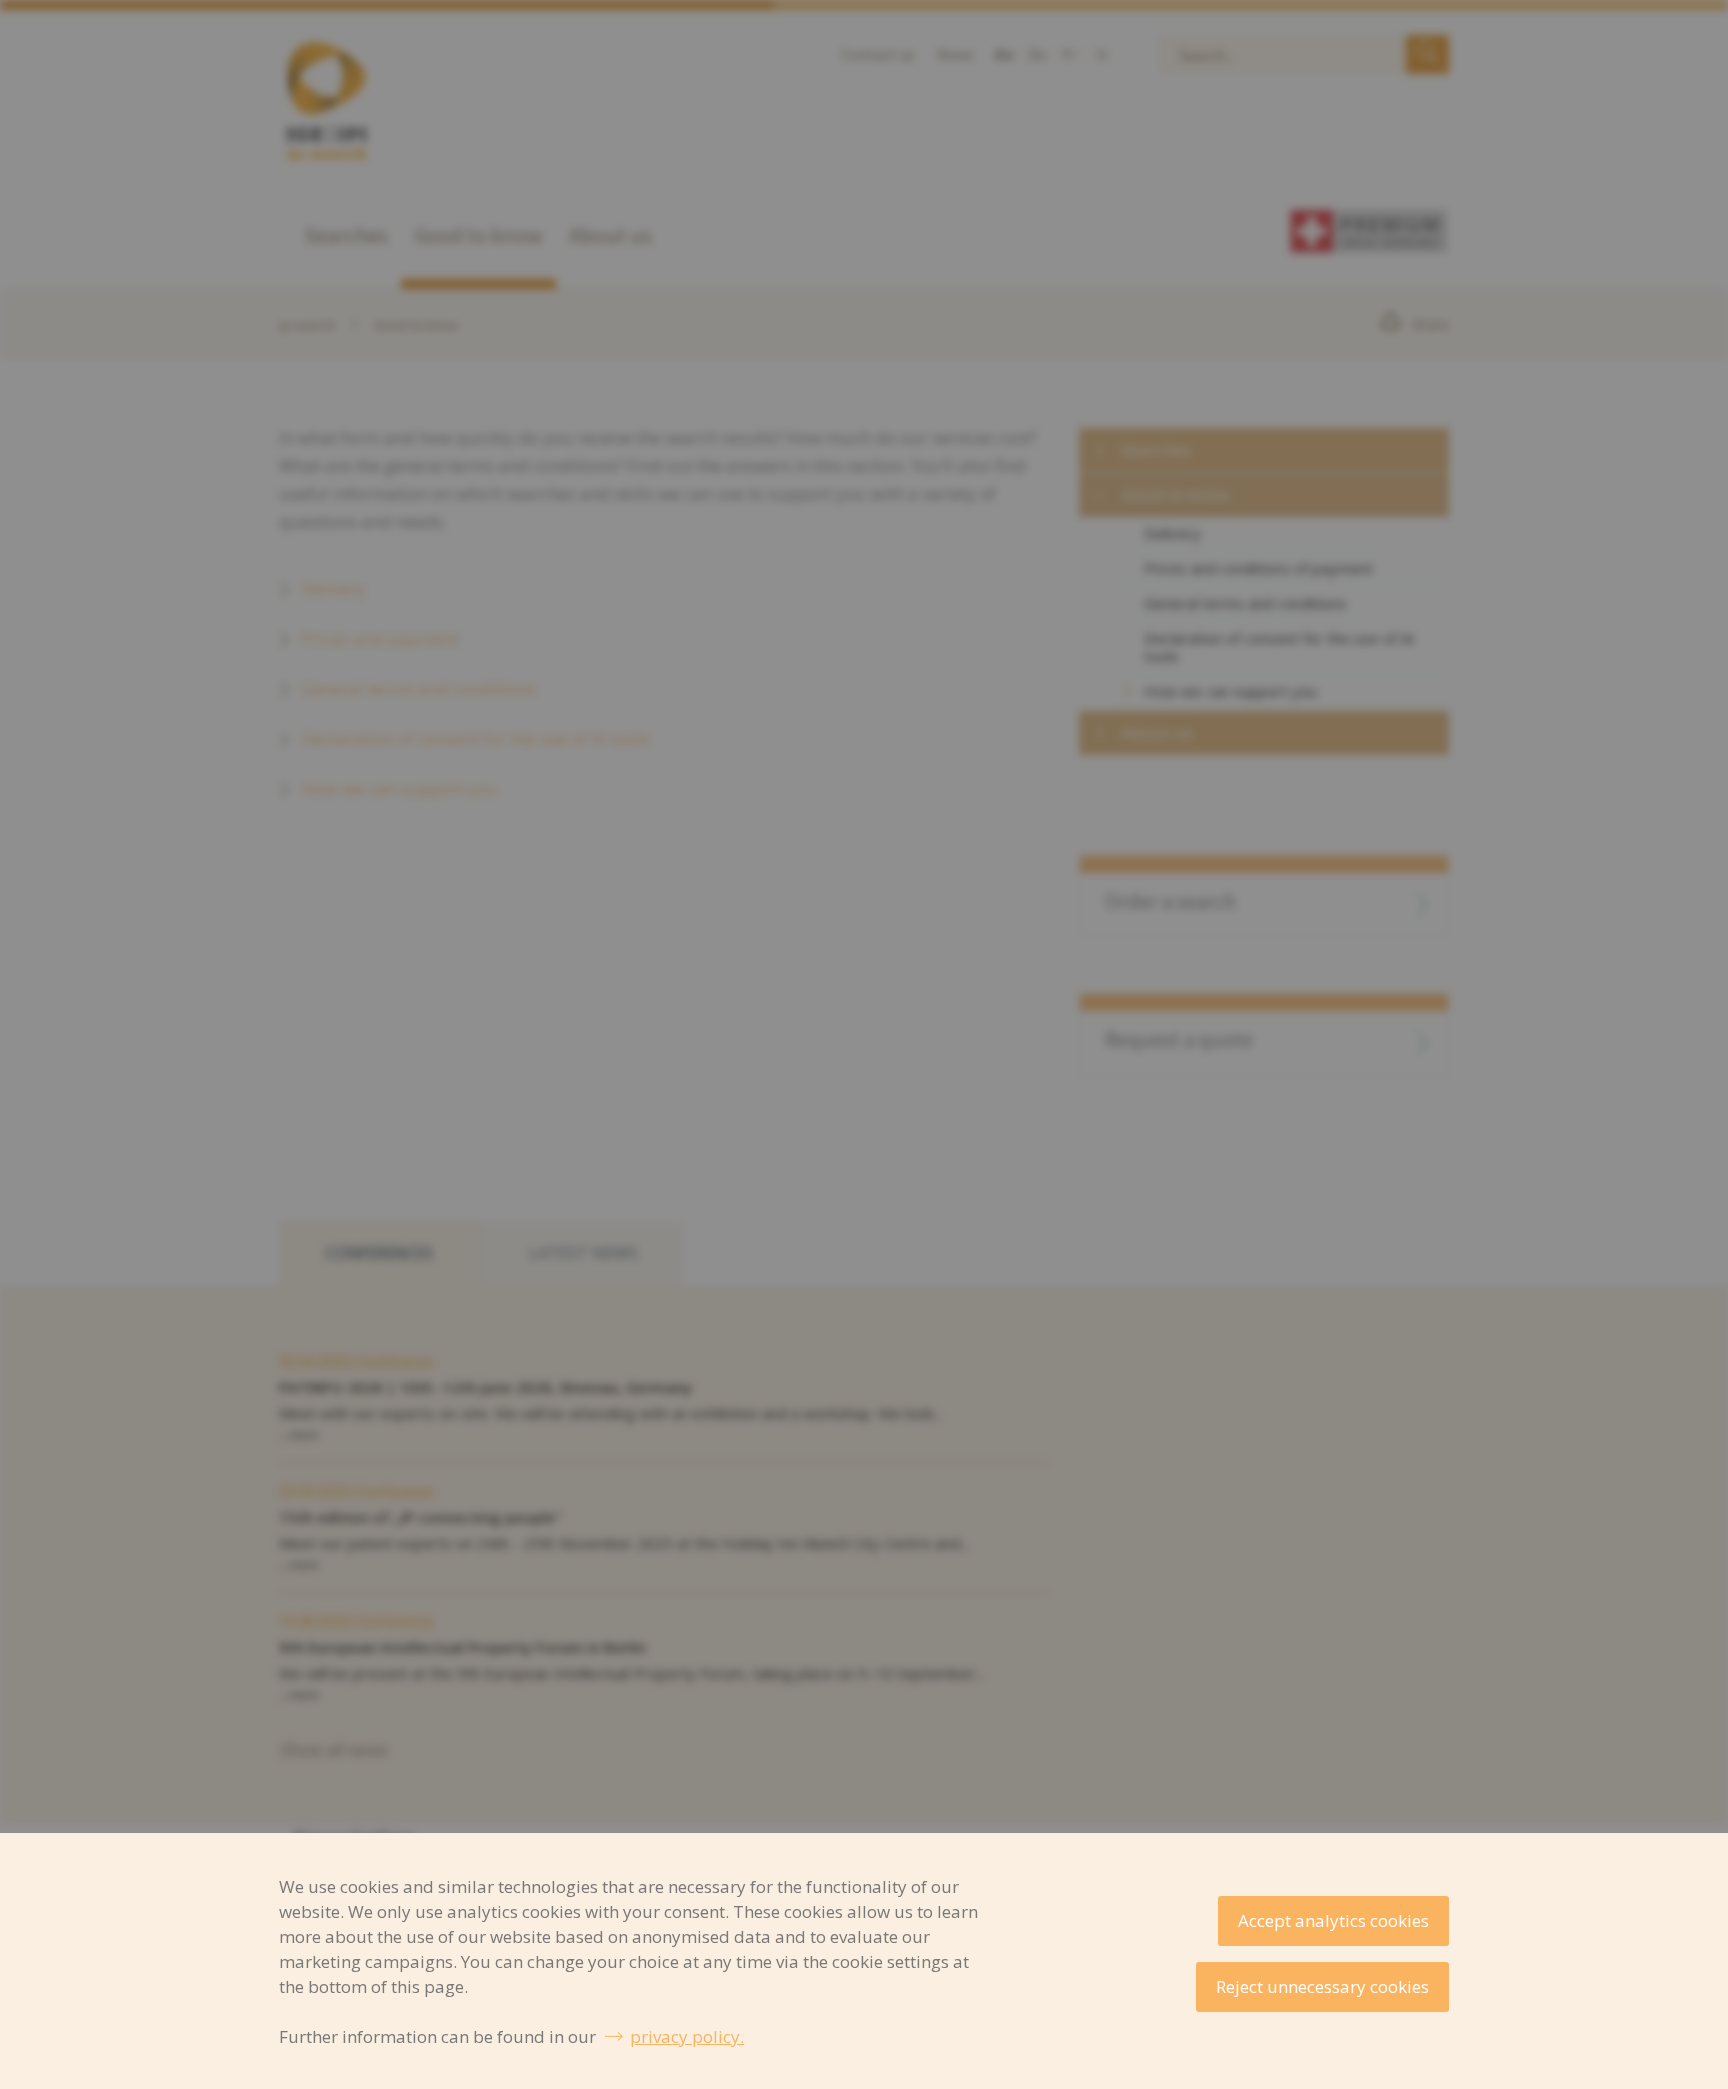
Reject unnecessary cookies (1322, 1986)
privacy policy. (687, 2036)
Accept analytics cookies (1333, 1920)
